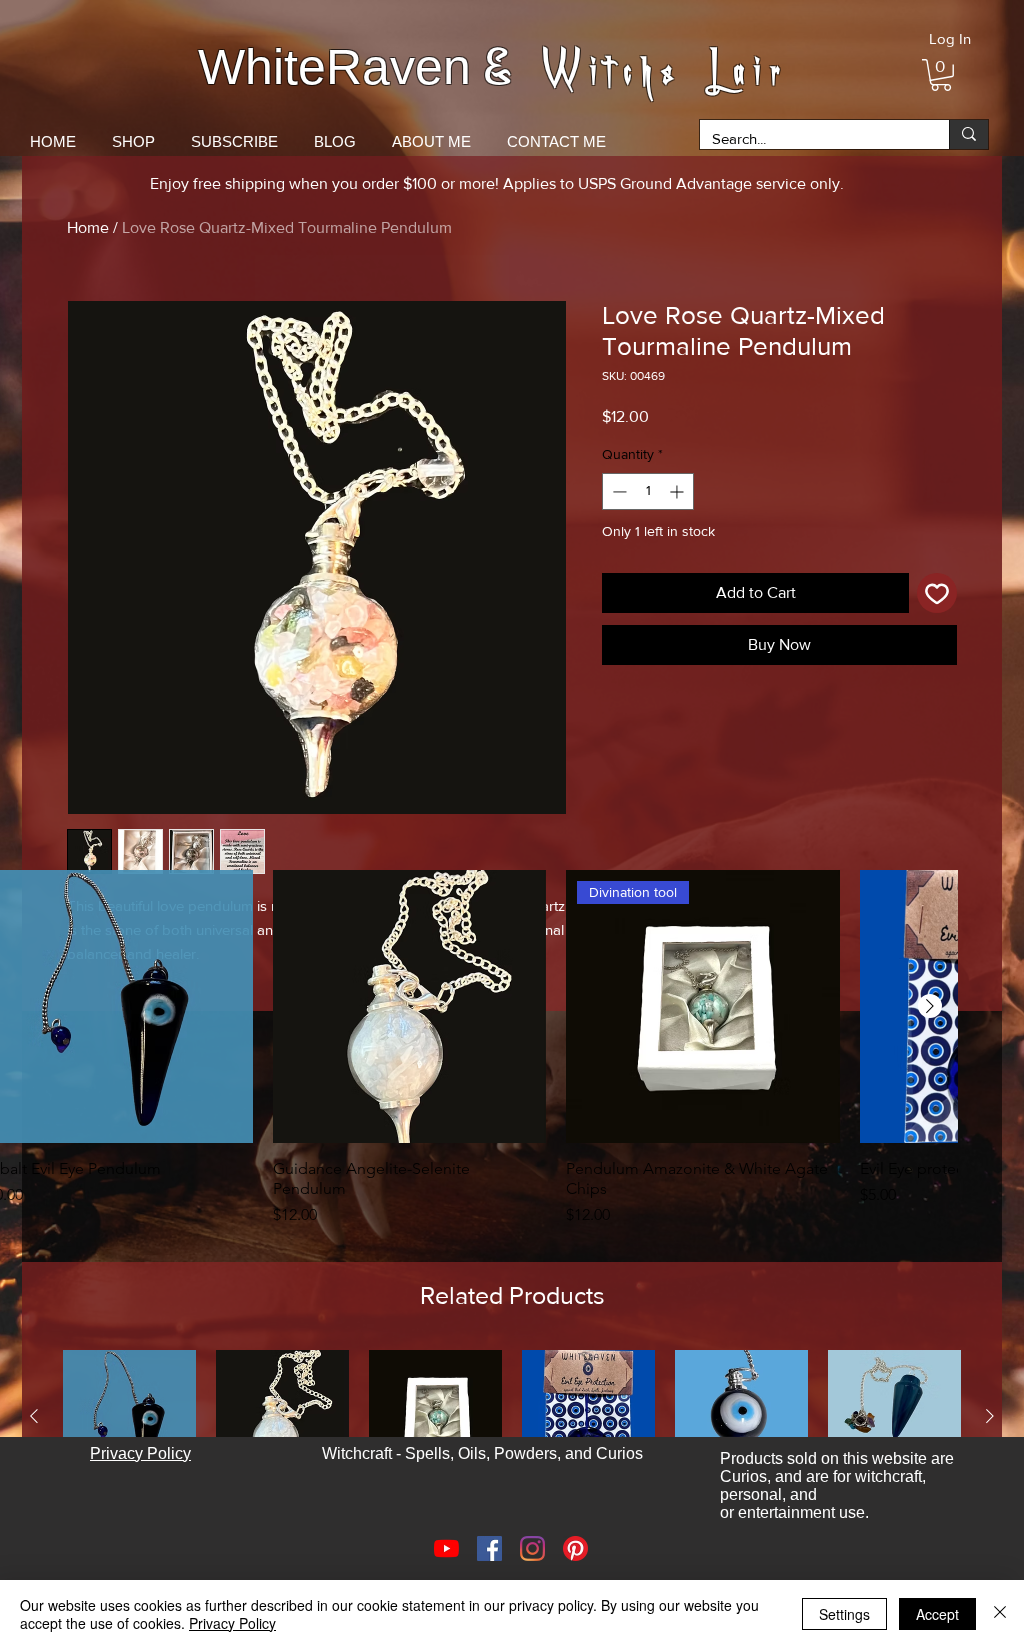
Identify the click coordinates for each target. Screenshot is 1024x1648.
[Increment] (678, 491)
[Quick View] (410, 1007)
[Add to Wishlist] (937, 593)
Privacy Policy (232, 1623)
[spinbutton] (648, 491)
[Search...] (968, 134)
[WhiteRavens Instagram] (532, 1548)
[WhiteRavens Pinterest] (575, 1548)
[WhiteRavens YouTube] (446, 1548)
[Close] (1000, 1614)
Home (88, 227)
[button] (941, 75)
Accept (937, 1614)
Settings (844, 1614)
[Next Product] (930, 1006)
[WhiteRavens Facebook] (489, 1548)
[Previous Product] (34, 1416)
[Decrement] (617, 491)
